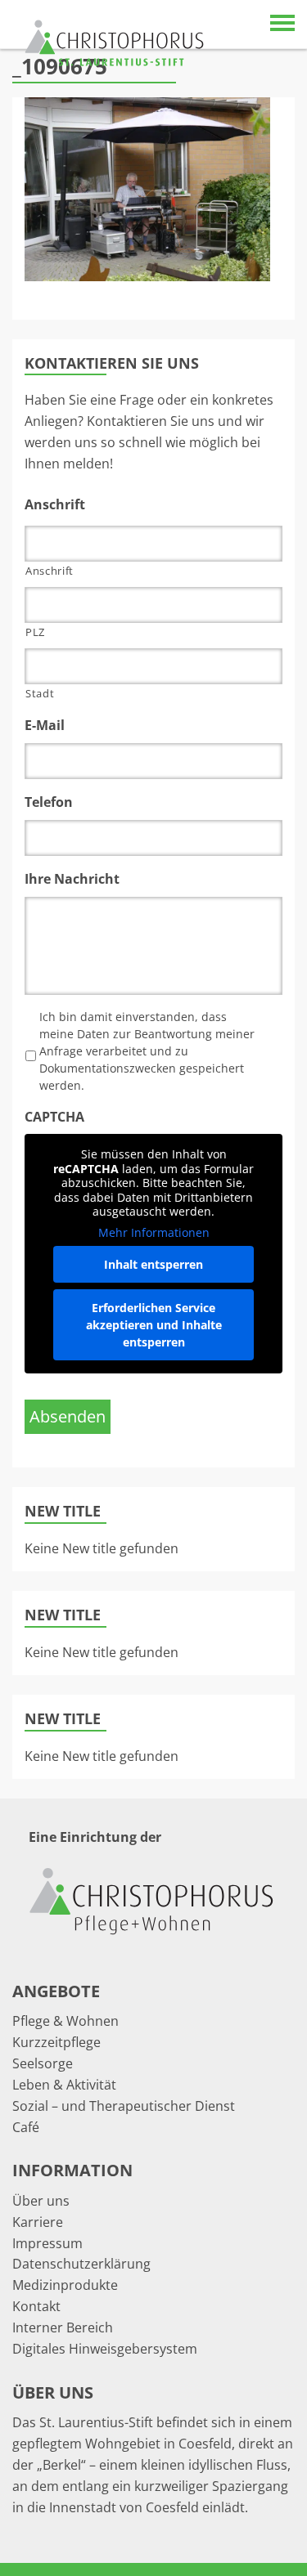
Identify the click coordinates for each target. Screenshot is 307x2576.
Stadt (40, 693)
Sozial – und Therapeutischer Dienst (124, 2106)
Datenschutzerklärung (81, 2264)
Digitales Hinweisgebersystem (105, 2349)
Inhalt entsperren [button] (153, 1264)
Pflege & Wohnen (65, 2021)
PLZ (35, 632)
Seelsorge (43, 2063)
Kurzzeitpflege (56, 2042)
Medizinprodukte (65, 2285)
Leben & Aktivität (64, 2085)
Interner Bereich (63, 2327)
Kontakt (36, 2306)
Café (26, 2127)
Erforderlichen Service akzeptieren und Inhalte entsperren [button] (154, 1325)
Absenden (68, 1416)
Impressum (47, 2243)
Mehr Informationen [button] (154, 1233)
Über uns (41, 2201)
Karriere (38, 2222)
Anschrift (50, 571)
